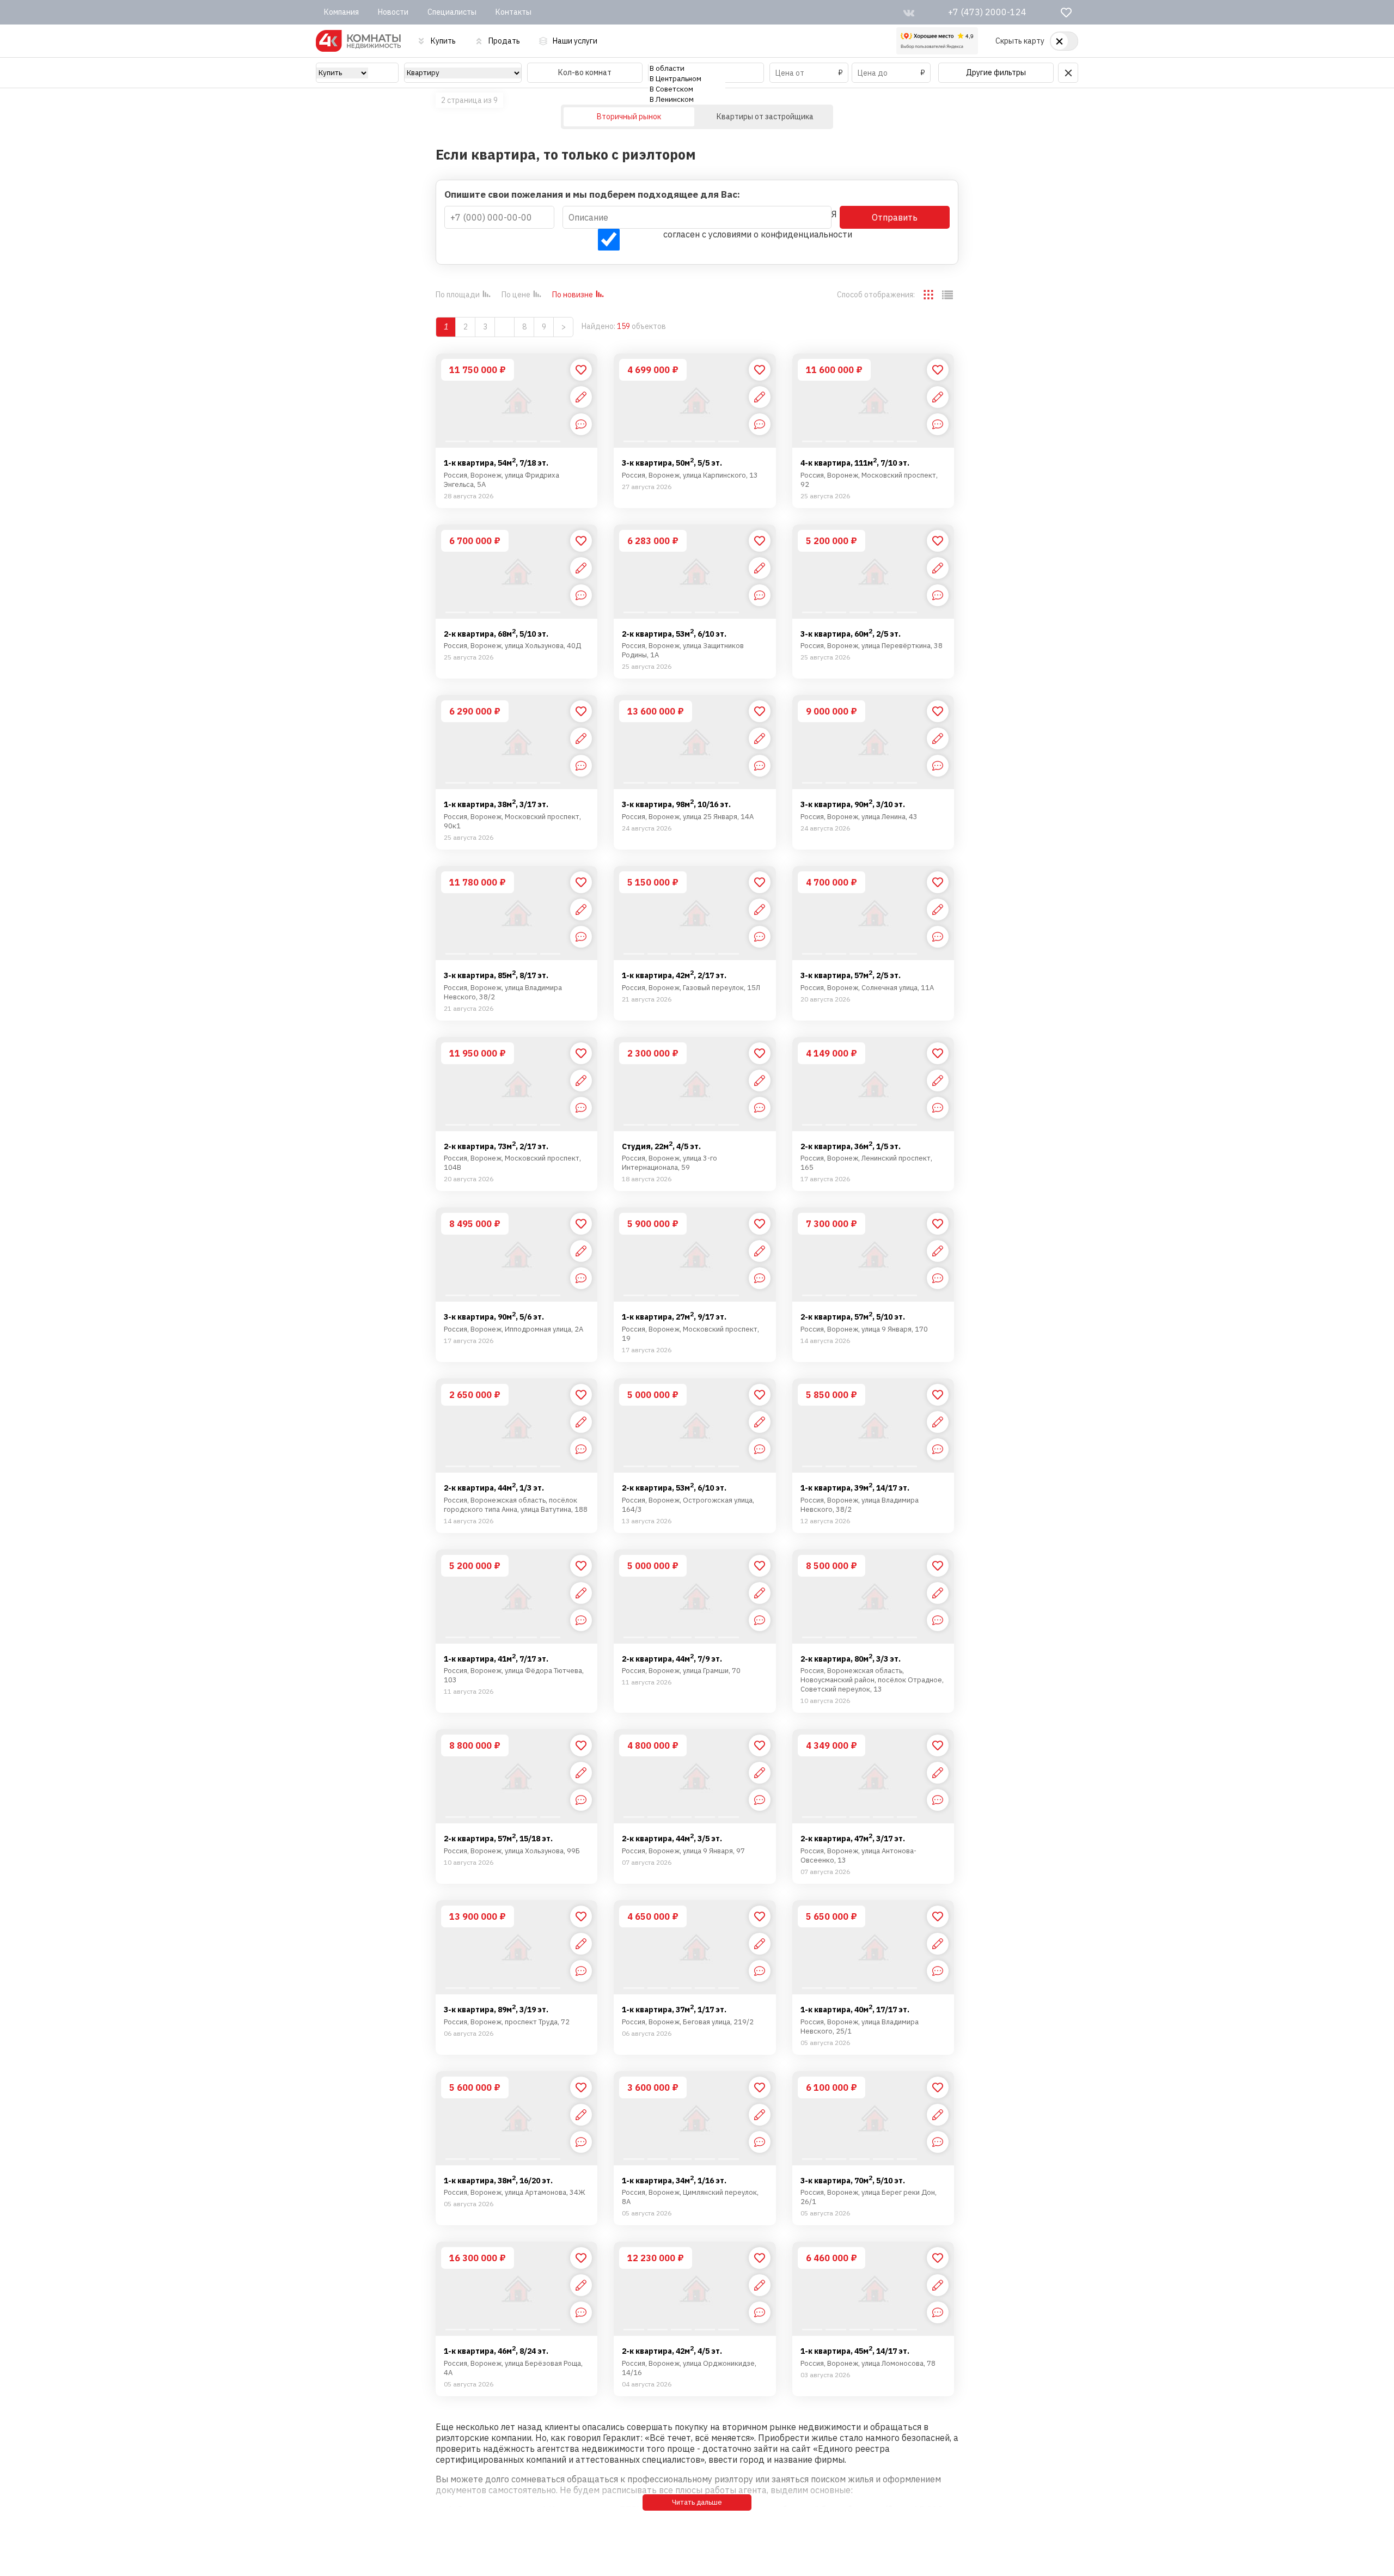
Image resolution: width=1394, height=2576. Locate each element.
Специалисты (452, 12)
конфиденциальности (806, 234)
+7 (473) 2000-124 (987, 12)
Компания (341, 12)
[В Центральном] (687, 79)
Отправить (895, 217)
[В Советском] (687, 89)
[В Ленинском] (687, 99)
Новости (393, 12)
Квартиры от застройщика (765, 117)
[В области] (687, 68)
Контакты (513, 12)
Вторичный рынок (629, 117)
